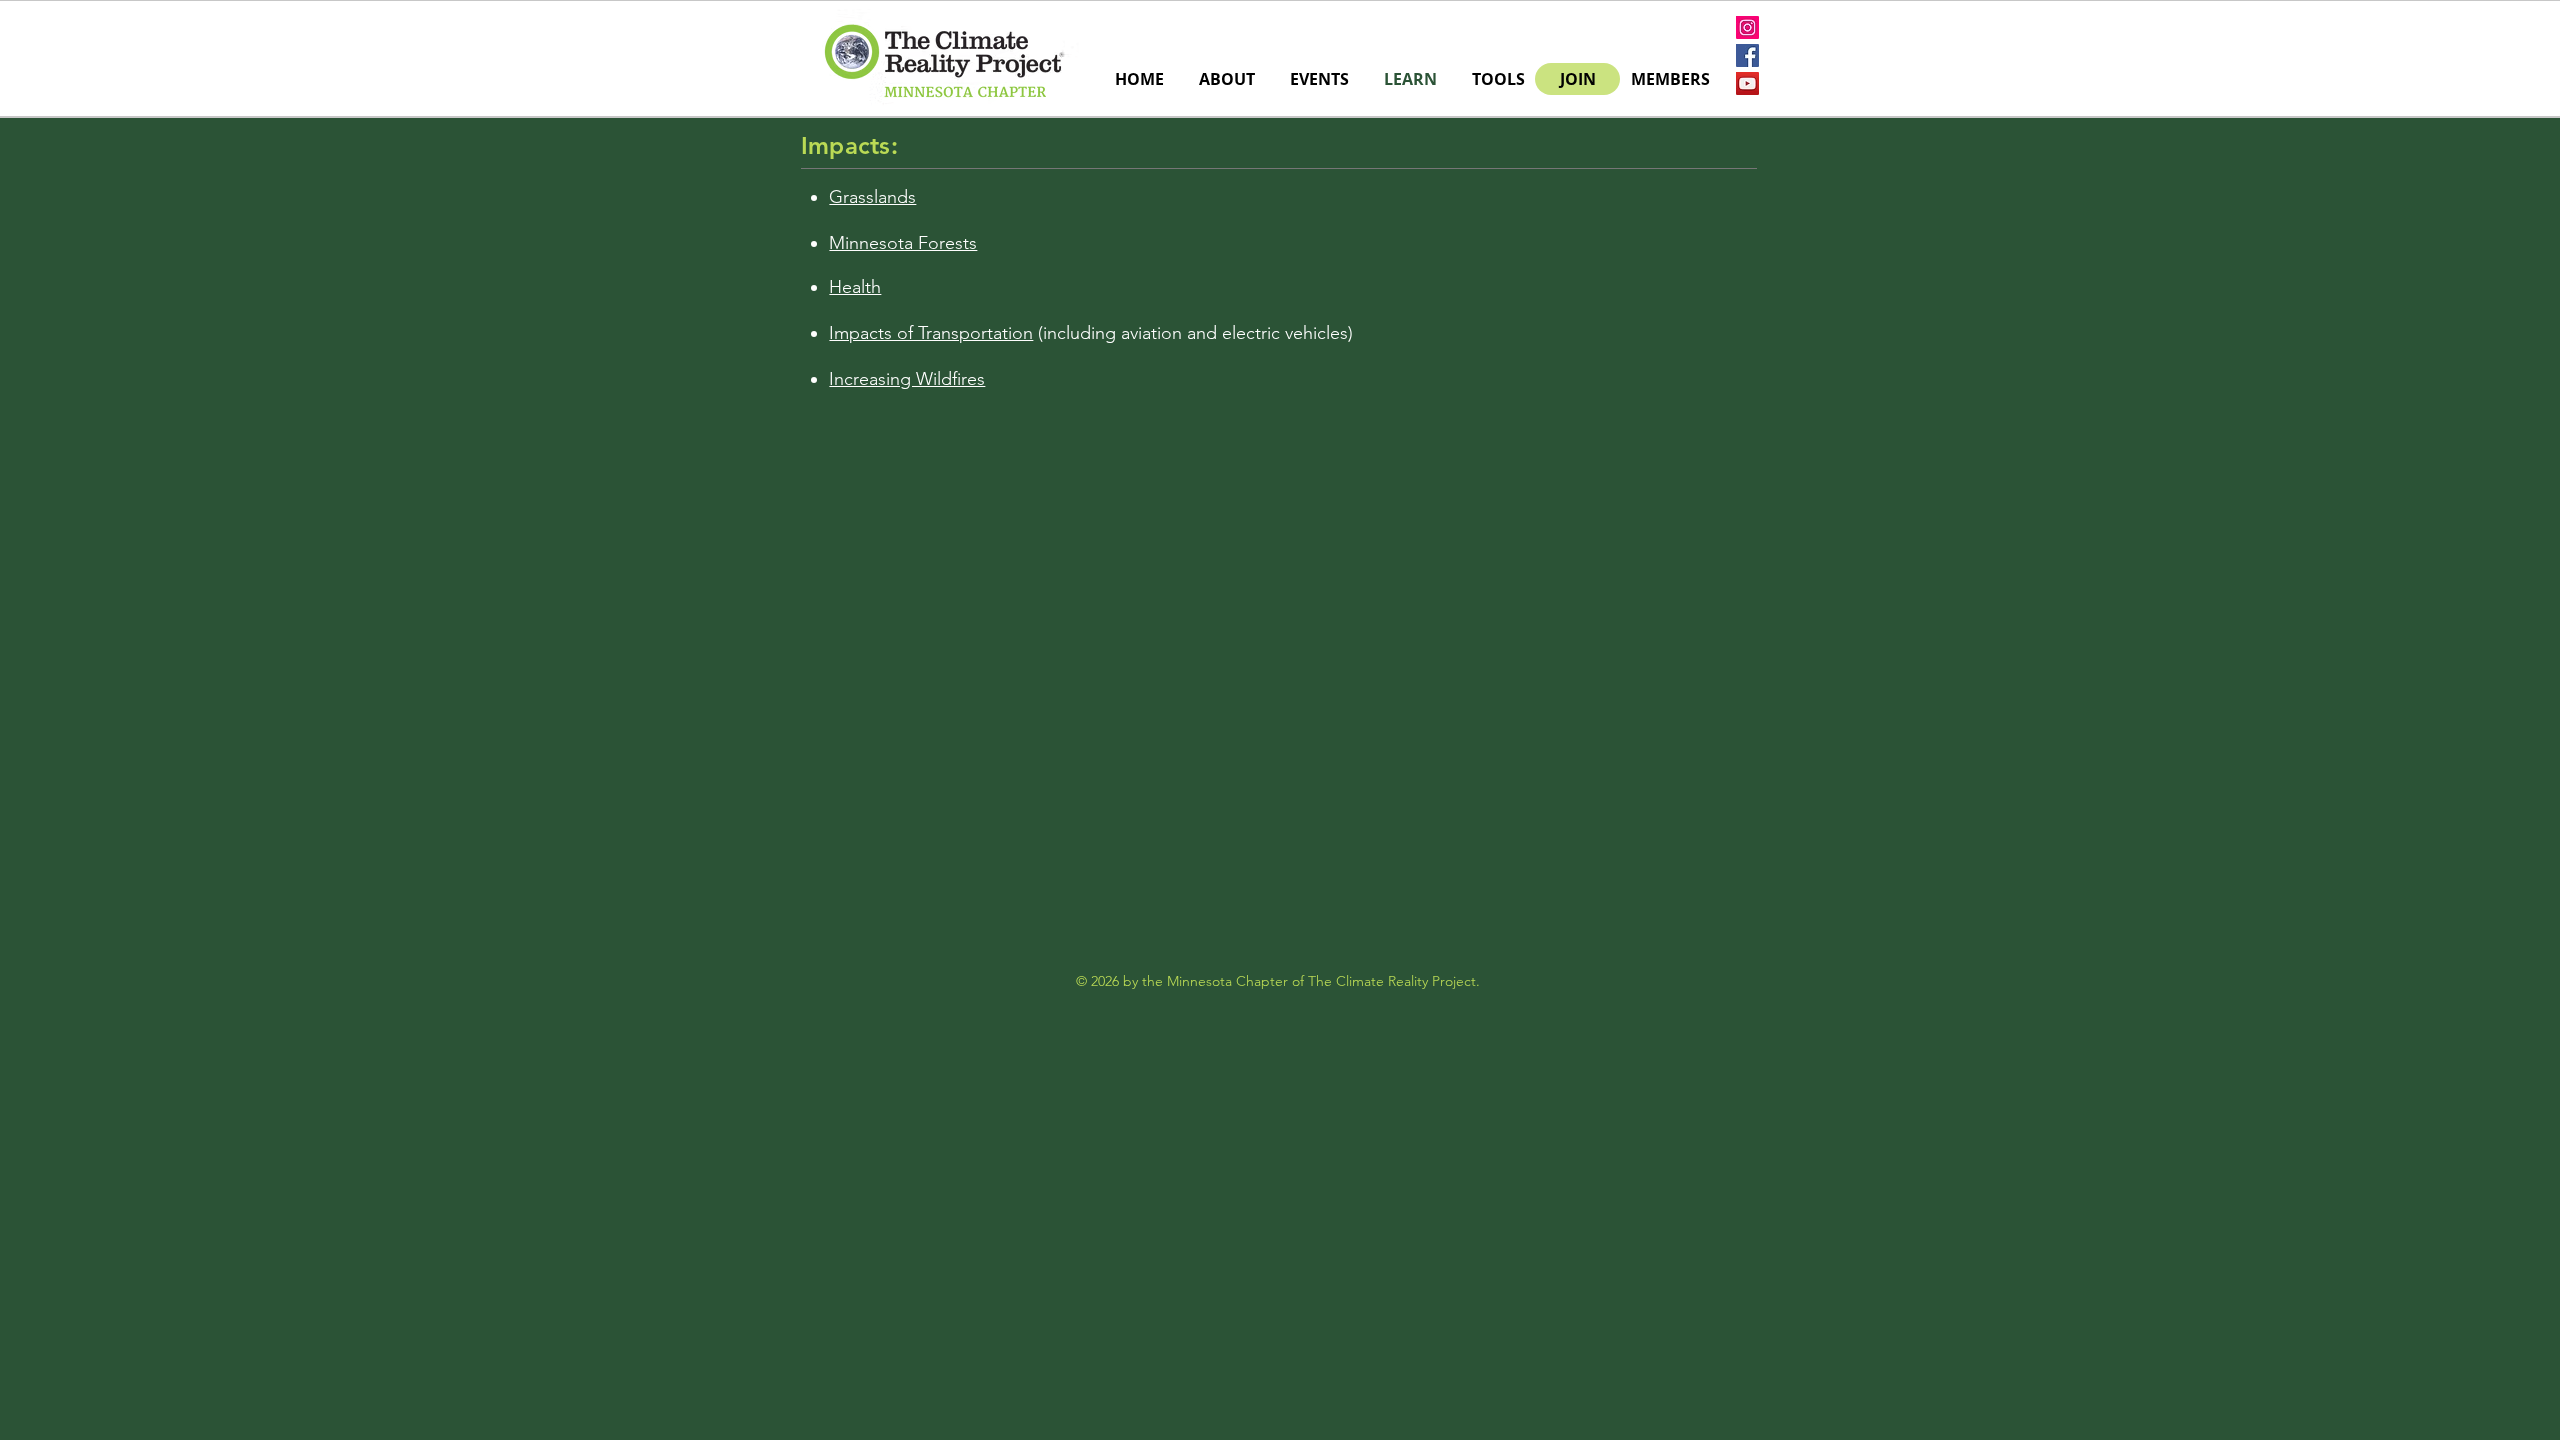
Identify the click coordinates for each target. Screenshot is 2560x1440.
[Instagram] (1747, 27)
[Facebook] (1747, 55)
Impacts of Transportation (931, 333)
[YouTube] (1747, 83)
